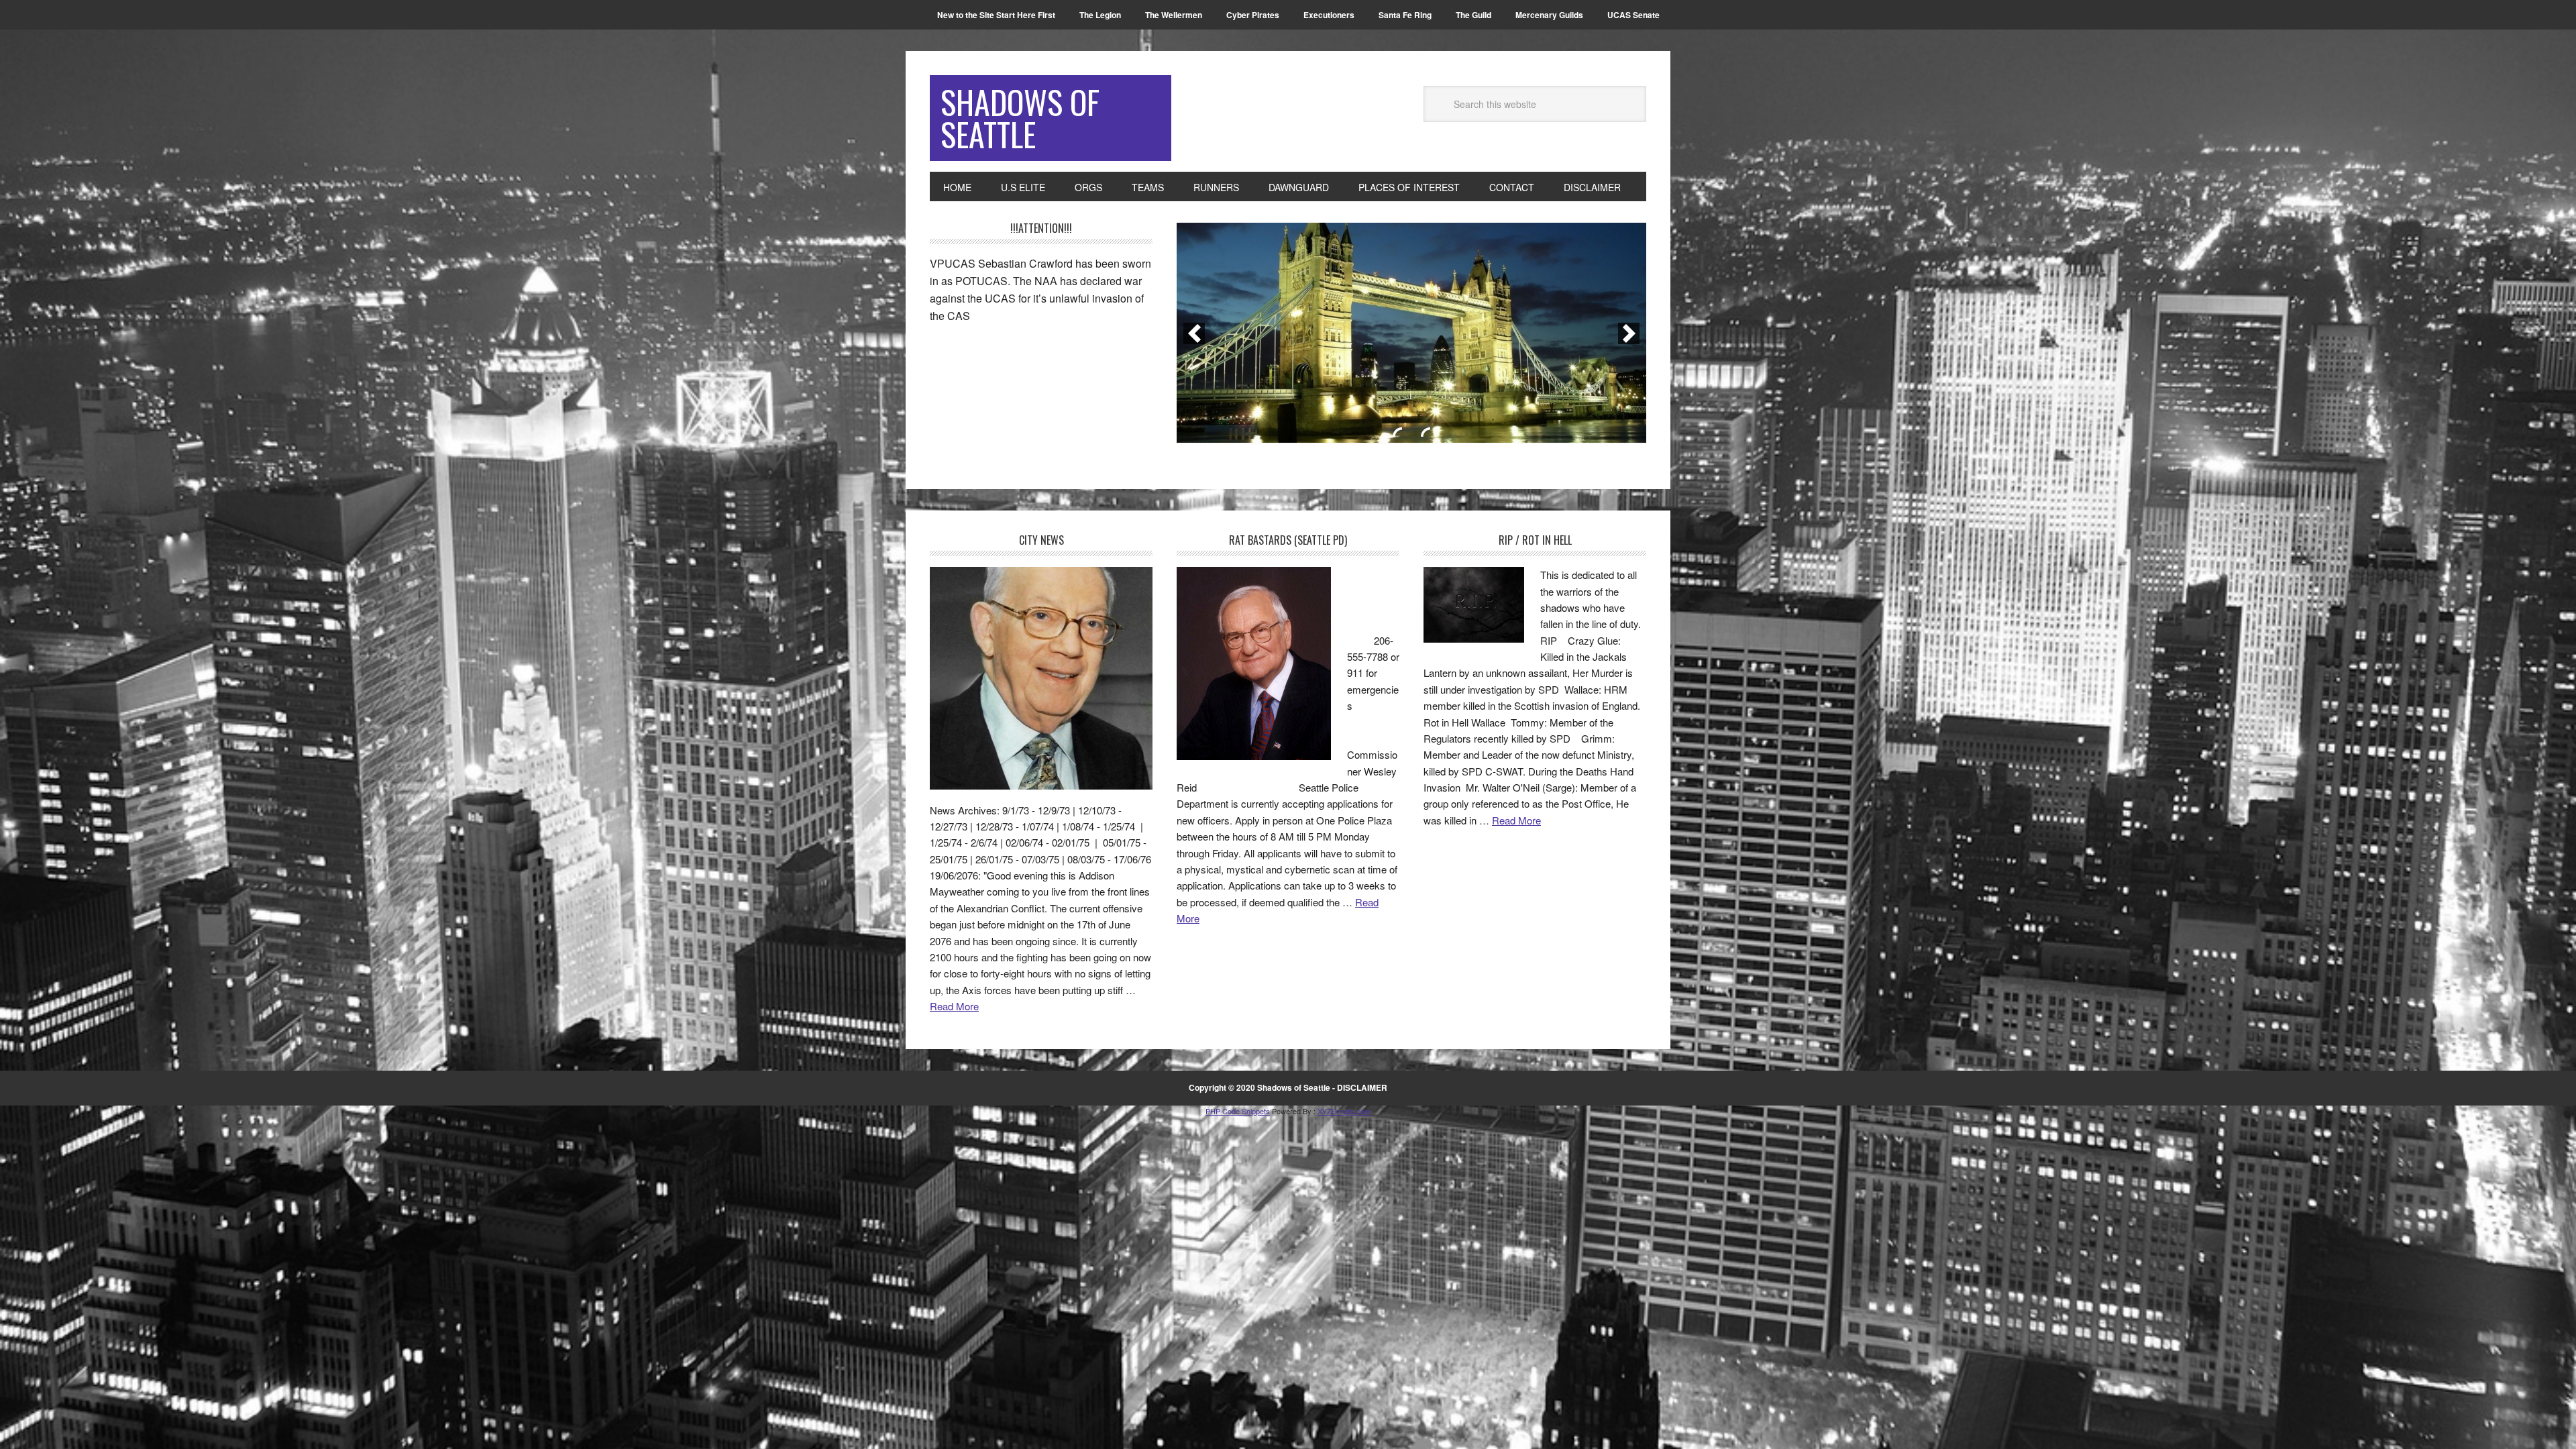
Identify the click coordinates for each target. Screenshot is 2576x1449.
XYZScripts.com (1344, 1111)
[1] (1397, 432)
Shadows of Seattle (1020, 118)
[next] (1629, 333)
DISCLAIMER (1362, 1087)
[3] (1426, 432)
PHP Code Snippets (1238, 1111)
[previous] (1194, 333)
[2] (1411, 432)
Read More (954, 1006)
